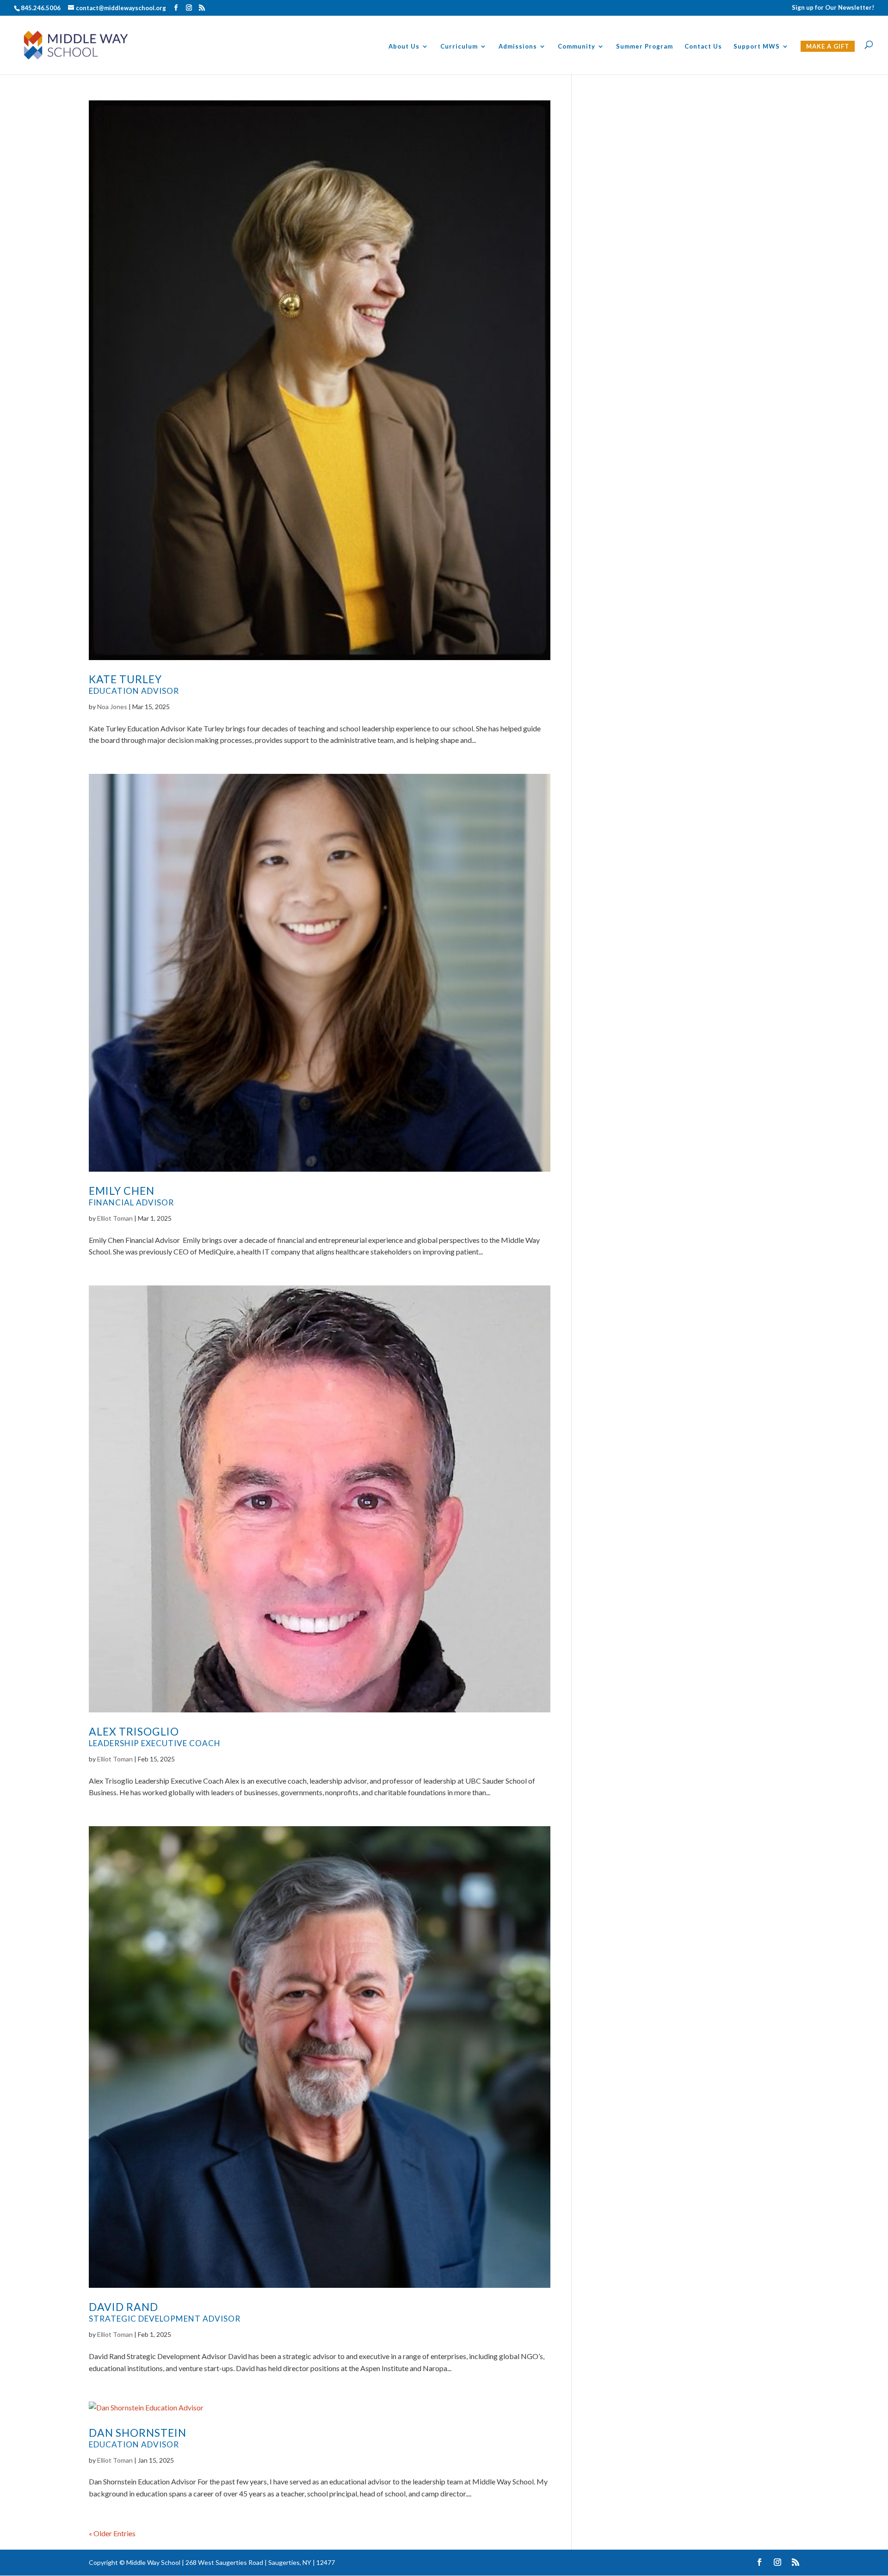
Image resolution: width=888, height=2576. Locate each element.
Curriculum (459, 46)
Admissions (518, 46)
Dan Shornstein (138, 2438)
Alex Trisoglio (155, 1736)
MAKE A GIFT (828, 46)
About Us (404, 46)
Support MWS (757, 46)
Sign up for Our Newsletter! (833, 8)
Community (577, 46)
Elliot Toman (115, 1218)
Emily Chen (131, 1196)
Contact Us (703, 46)
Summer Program (644, 46)
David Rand (165, 2312)
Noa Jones (112, 707)
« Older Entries (112, 2533)
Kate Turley (134, 684)
